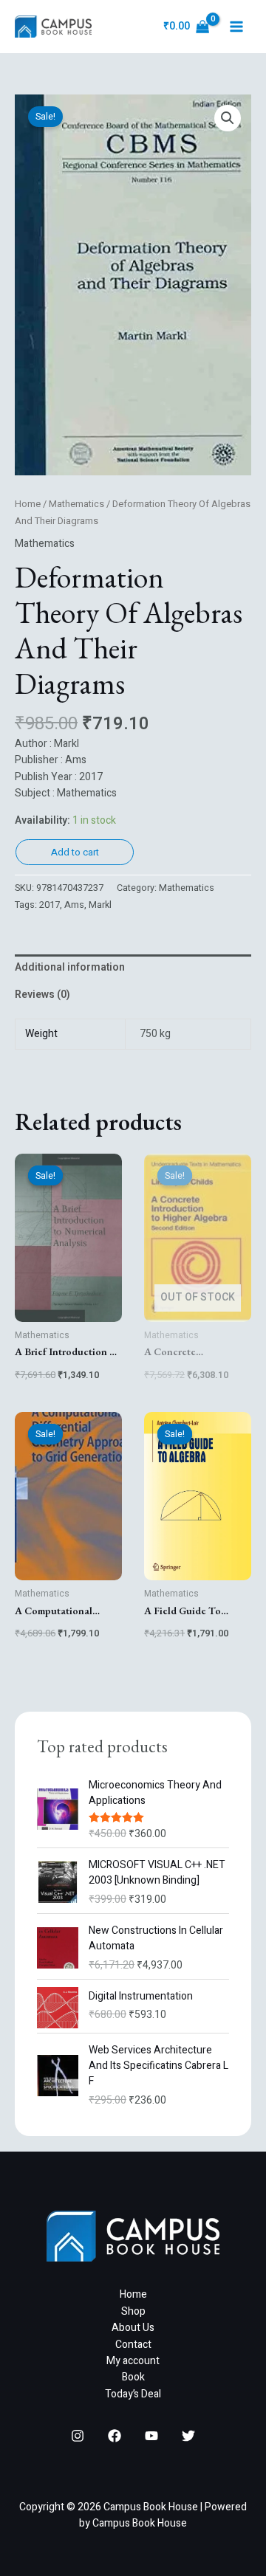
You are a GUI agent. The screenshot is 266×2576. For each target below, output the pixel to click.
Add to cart (75, 852)
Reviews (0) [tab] (42, 995)
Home (28, 504)
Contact (133, 2345)
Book (133, 2377)
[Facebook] (115, 2436)
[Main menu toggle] (236, 27)
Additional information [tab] (70, 967)
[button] (228, 118)
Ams (74, 905)
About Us (133, 2328)
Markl (100, 905)
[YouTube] (151, 2436)
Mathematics (76, 504)
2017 (50, 905)
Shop (133, 2311)
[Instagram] (78, 2436)
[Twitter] (188, 2436)
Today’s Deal (133, 2394)
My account (133, 2361)
